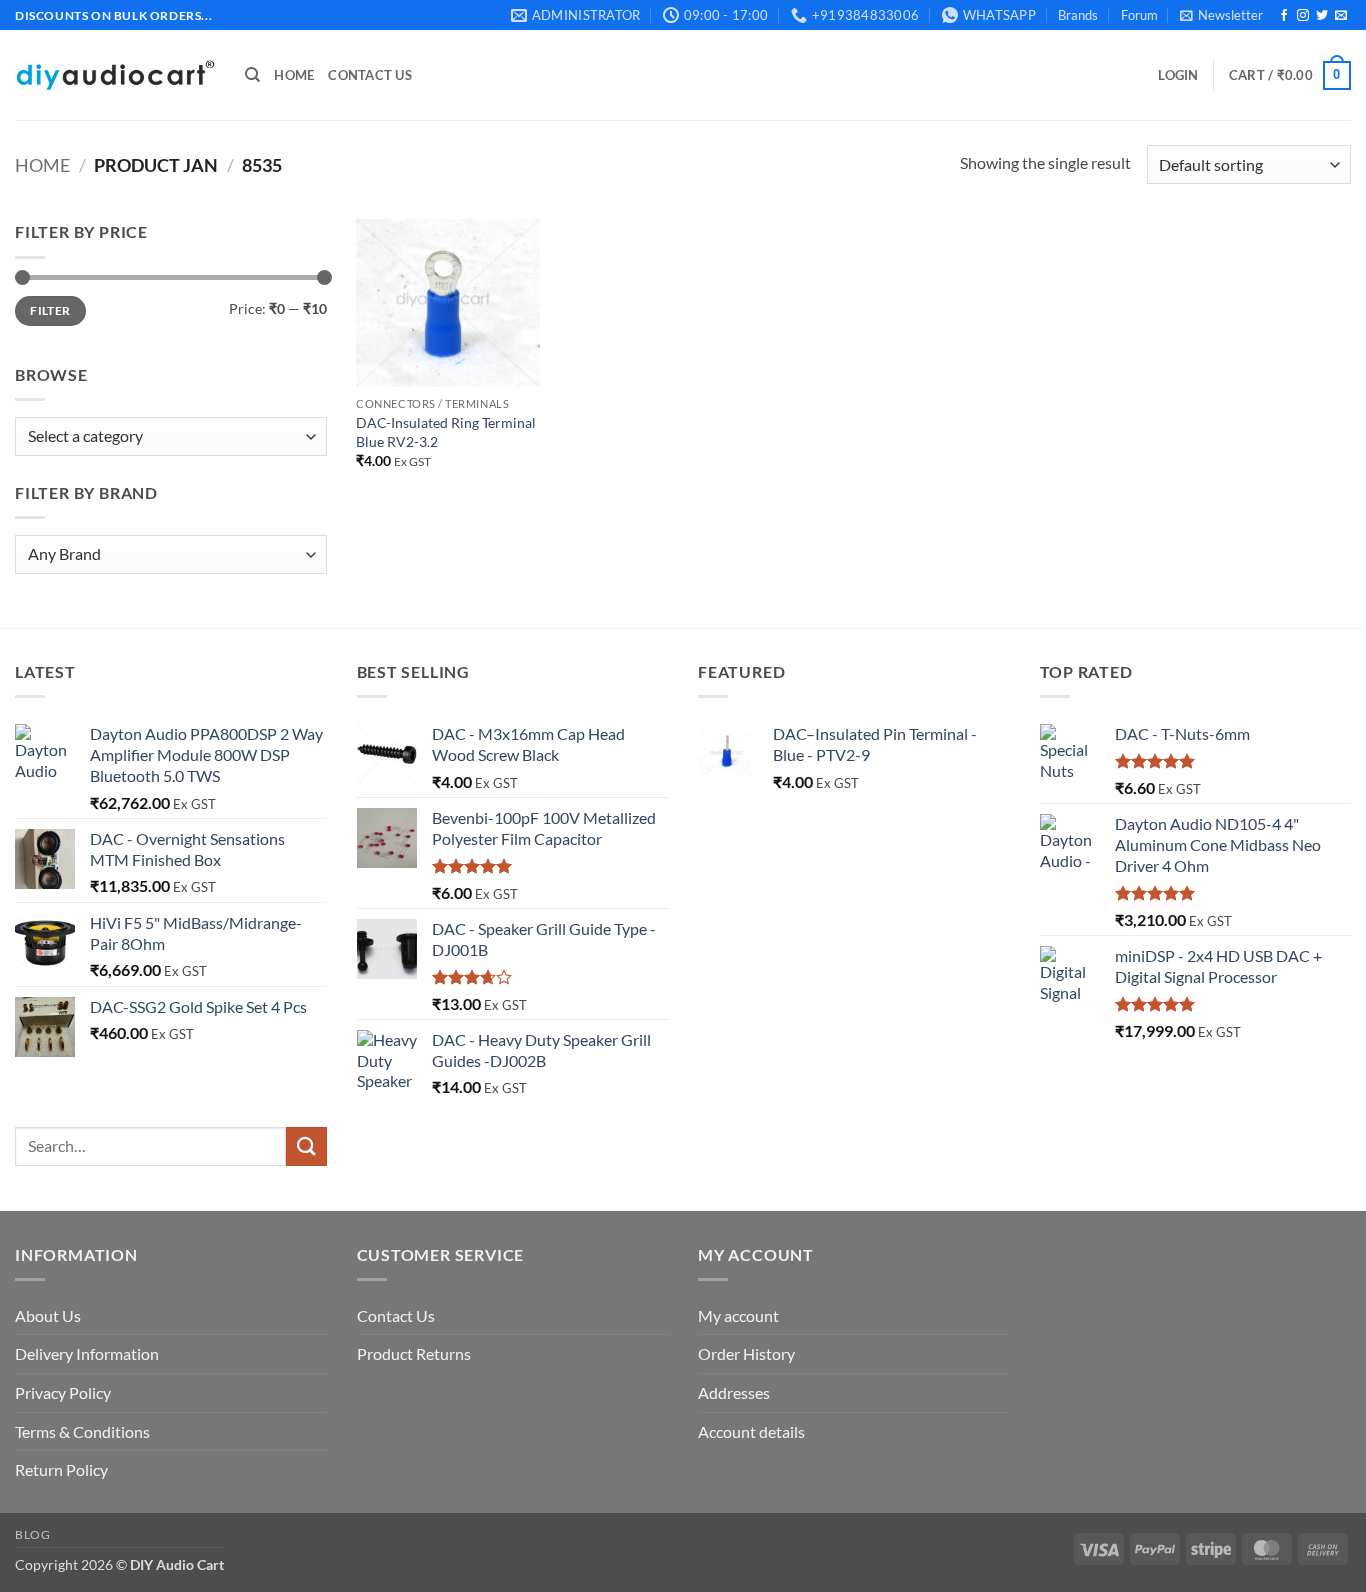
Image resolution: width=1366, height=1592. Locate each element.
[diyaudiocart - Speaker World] (115, 75)
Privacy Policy (63, 1392)
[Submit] (306, 1146)
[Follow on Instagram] (1303, 16)
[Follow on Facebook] (1284, 16)
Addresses (734, 1392)
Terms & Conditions (82, 1431)
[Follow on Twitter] (1322, 16)
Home (294, 75)
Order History (746, 1353)
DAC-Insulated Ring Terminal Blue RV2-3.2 (446, 432)
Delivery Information (87, 1353)
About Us (48, 1315)
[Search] (252, 75)
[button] (1221, 15)
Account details (751, 1431)
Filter (50, 310)
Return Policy (61, 1469)
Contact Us (370, 75)
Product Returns (414, 1353)
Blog (32, 1534)
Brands (1078, 15)
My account (738, 1315)
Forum (1139, 15)
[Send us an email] (1341, 16)
